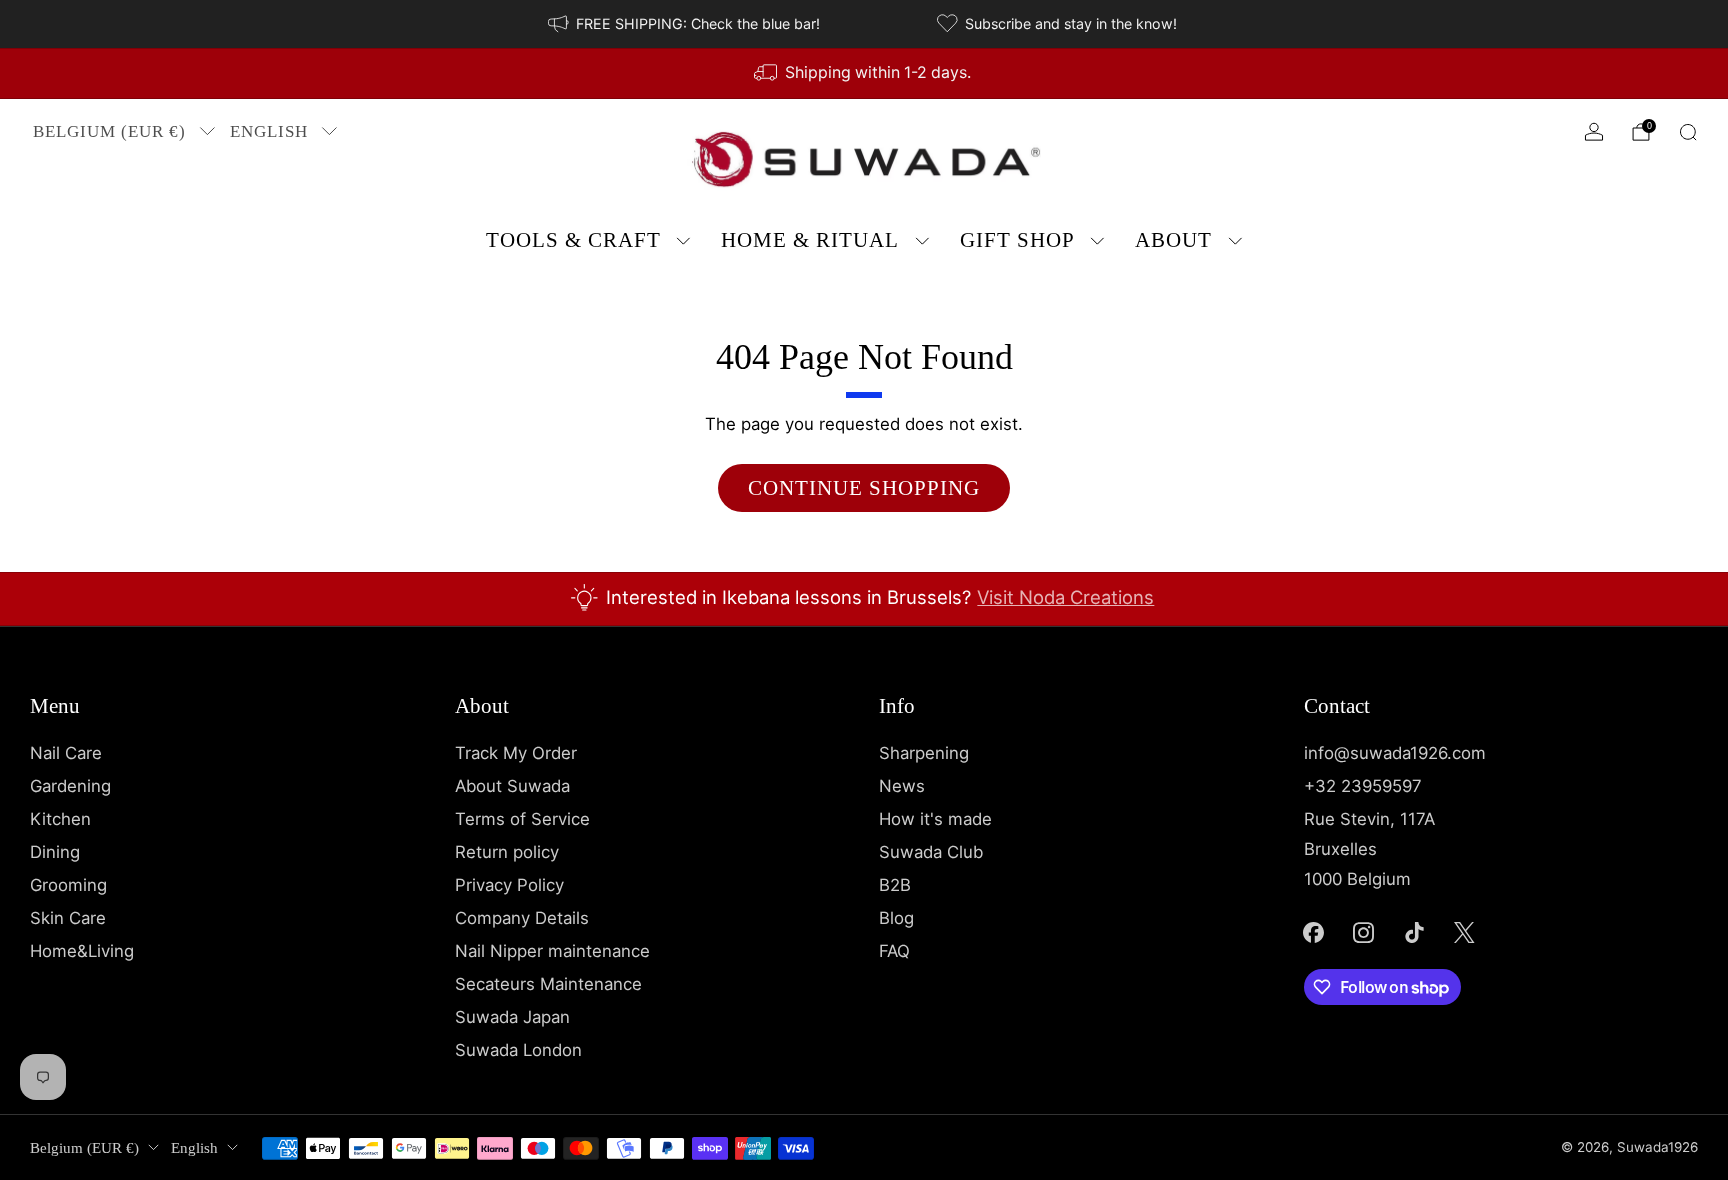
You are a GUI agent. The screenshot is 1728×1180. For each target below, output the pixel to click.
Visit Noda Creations (1065, 597)
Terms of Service (522, 819)
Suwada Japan (512, 1017)
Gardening (70, 786)
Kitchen (60, 819)
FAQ (894, 951)
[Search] (1688, 132)
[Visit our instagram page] (1364, 932)
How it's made (935, 819)
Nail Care (66, 753)
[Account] (1594, 132)
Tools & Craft (573, 240)
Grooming (68, 885)
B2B (895, 885)
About (1173, 240)
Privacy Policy (509, 885)
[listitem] (685, 24)
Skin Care (68, 918)
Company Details (522, 918)
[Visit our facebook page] (1313, 932)
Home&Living (82, 951)
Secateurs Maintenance (548, 984)
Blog (896, 918)
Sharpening (924, 753)
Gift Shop (1017, 240)
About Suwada (512, 786)
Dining (55, 852)
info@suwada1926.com (1395, 753)
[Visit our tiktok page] (1414, 932)
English (269, 131)
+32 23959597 (1363, 786)
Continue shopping (864, 488)
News (902, 786)
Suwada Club (931, 852)
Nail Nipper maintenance (552, 951)
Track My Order (516, 753)
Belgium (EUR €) (109, 131)
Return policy (507, 852)
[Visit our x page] (1465, 932)
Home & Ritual (810, 240)
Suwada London (518, 1050)
